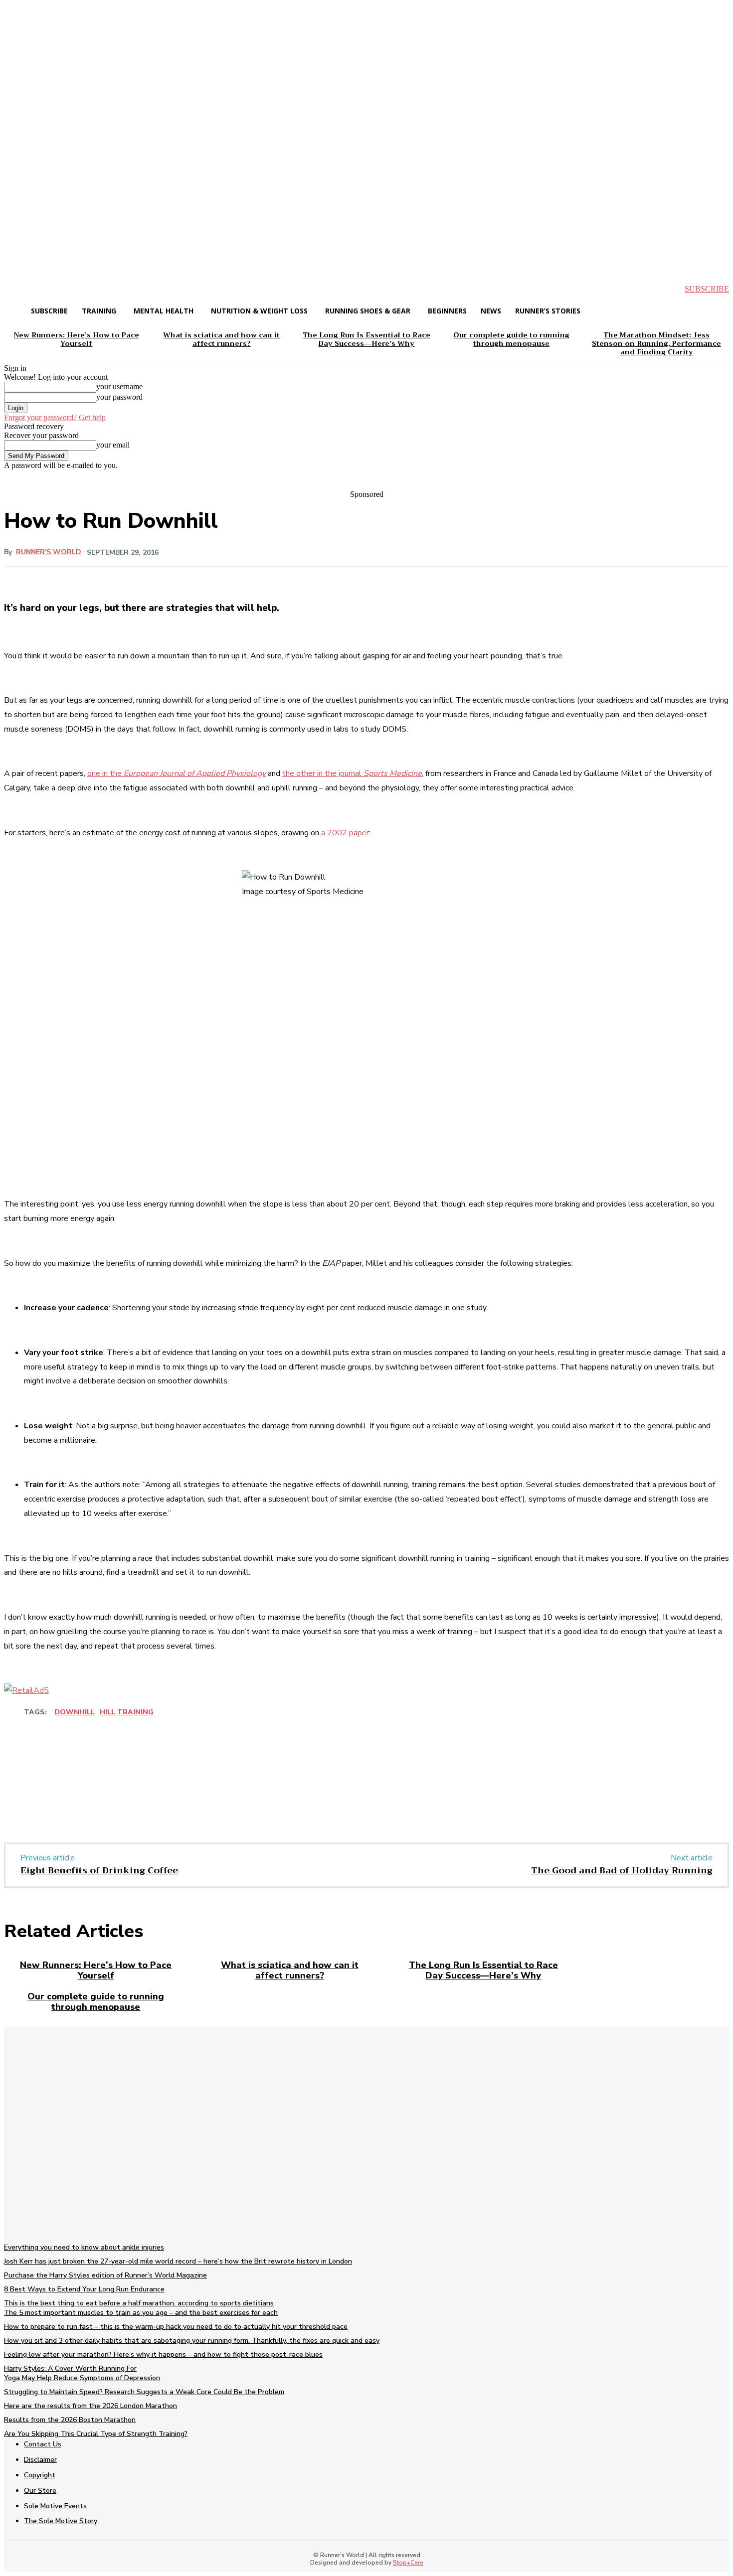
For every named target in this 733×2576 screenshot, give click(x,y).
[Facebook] (95, 1792)
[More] (318, 1742)
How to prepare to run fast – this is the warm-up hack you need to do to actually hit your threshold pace (176, 2327)
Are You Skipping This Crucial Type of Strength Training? (96, 2434)
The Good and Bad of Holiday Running (622, 1870)
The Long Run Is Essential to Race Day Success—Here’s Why (483, 1970)
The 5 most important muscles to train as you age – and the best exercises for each (141, 2313)
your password (119, 397)
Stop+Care (408, 2563)
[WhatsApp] (203, 1792)
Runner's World (49, 552)
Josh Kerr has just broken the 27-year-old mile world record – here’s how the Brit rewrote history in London (178, 2261)
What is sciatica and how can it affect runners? (290, 1970)
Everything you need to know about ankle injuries (84, 2247)
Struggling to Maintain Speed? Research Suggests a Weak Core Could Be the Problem (144, 2392)
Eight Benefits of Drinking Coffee (99, 1870)
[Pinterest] (167, 1792)
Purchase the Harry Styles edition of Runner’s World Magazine (105, 2275)
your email (113, 445)
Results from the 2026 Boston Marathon (70, 2420)
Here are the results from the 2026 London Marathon (91, 2406)
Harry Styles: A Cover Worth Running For (70, 2368)
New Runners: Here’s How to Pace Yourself (96, 1970)
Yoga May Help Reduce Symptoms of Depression (82, 2378)
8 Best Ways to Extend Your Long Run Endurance (84, 2289)
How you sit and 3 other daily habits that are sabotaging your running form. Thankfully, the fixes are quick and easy (192, 2341)
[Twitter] (131, 1792)
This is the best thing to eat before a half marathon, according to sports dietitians (139, 2303)
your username (119, 386)
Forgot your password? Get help (55, 417)
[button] (20, 289)
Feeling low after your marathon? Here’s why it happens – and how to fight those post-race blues (163, 2354)
